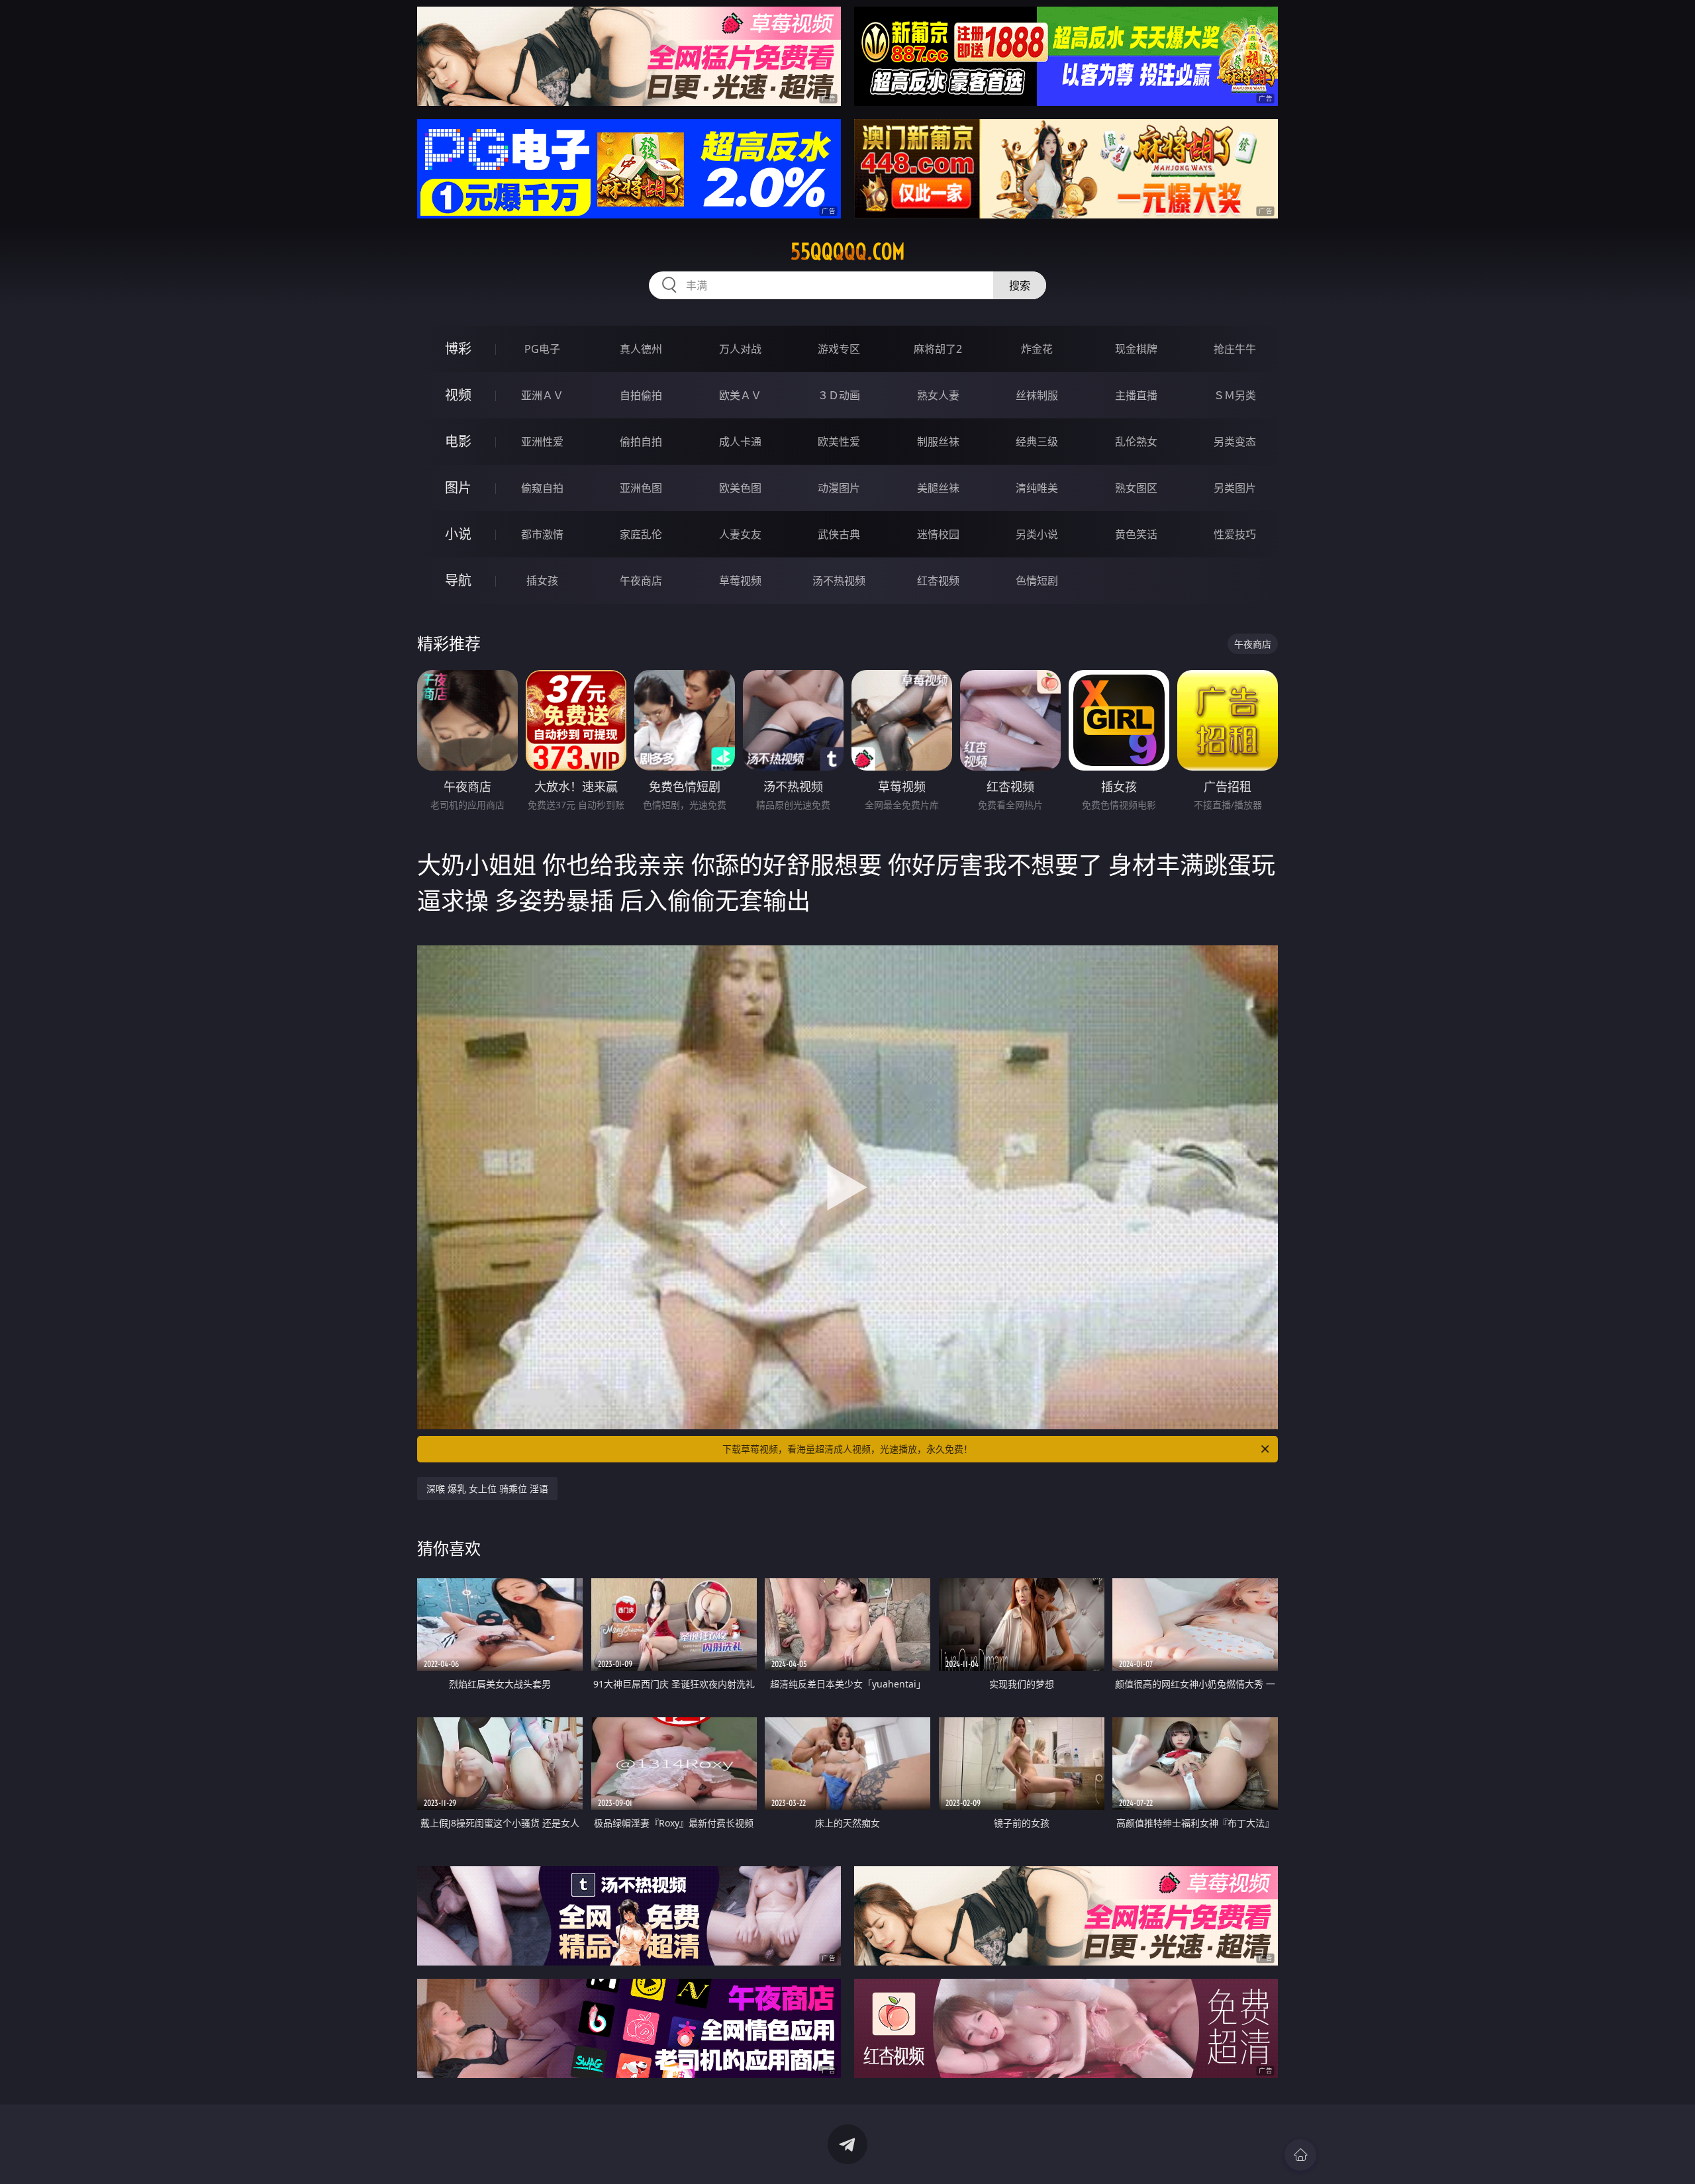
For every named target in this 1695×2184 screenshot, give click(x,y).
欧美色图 (740, 488)
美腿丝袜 (938, 488)
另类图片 (1235, 488)
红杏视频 (938, 581)
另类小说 (1037, 534)
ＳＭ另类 (1235, 395)
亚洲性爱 (542, 442)
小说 (458, 534)
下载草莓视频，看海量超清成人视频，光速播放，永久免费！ (847, 1449)
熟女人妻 (938, 395)
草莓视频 (740, 581)
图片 (458, 488)
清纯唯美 (1037, 488)
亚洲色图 (641, 488)
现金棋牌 (1136, 349)
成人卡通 (740, 442)
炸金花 (1037, 349)
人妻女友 (740, 534)
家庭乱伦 (641, 534)
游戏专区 (839, 349)
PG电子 (542, 349)
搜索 (1020, 285)
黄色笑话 (1136, 534)
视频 (458, 395)
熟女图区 (1136, 488)
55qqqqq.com (848, 252)
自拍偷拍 (641, 395)
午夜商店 (641, 581)
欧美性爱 (839, 442)
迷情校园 (938, 534)
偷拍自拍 (641, 442)
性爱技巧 (1235, 534)
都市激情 (542, 534)
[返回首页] (1300, 2155)
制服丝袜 (938, 442)
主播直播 (1136, 395)
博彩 (458, 349)
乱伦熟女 (1136, 442)
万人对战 (740, 349)
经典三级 (1037, 442)
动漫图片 (839, 488)
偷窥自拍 (542, 488)
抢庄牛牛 (1235, 349)
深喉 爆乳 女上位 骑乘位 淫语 (487, 1489)
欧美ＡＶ (740, 395)
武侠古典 (839, 534)
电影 (458, 441)
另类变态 (1235, 442)
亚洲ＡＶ (542, 395)
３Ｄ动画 (839, 395)
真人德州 (641, 349)
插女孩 (542, 581)
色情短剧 (1037, 581)
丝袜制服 (1037, 395)
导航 (458, 580)
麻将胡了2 (938, 349)
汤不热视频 (839, 581)
